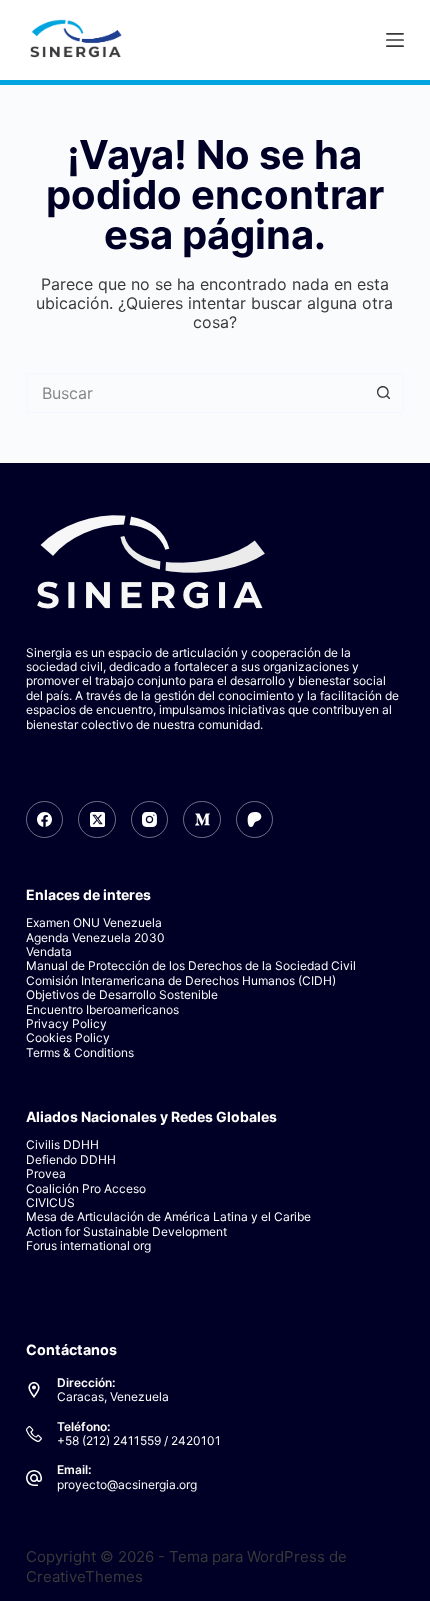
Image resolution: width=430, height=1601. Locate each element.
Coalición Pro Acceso (86, 1188)
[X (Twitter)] (97, 820)
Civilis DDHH (62, 1144)
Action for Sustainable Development (126, 1231)
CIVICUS (50, 1202)
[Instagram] (150, 820)
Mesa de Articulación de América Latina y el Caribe (168, 1216)
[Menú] (395, 40)
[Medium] (202, 820)
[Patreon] (255, 820)
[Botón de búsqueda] (384, 393)
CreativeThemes (84, 1576)
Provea (46, 1173)
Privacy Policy (66, 1023)
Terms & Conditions (80, 1052)
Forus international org (88, 1245)
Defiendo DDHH (71, 1159)
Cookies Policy (68, 1037)
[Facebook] (45, 820)
